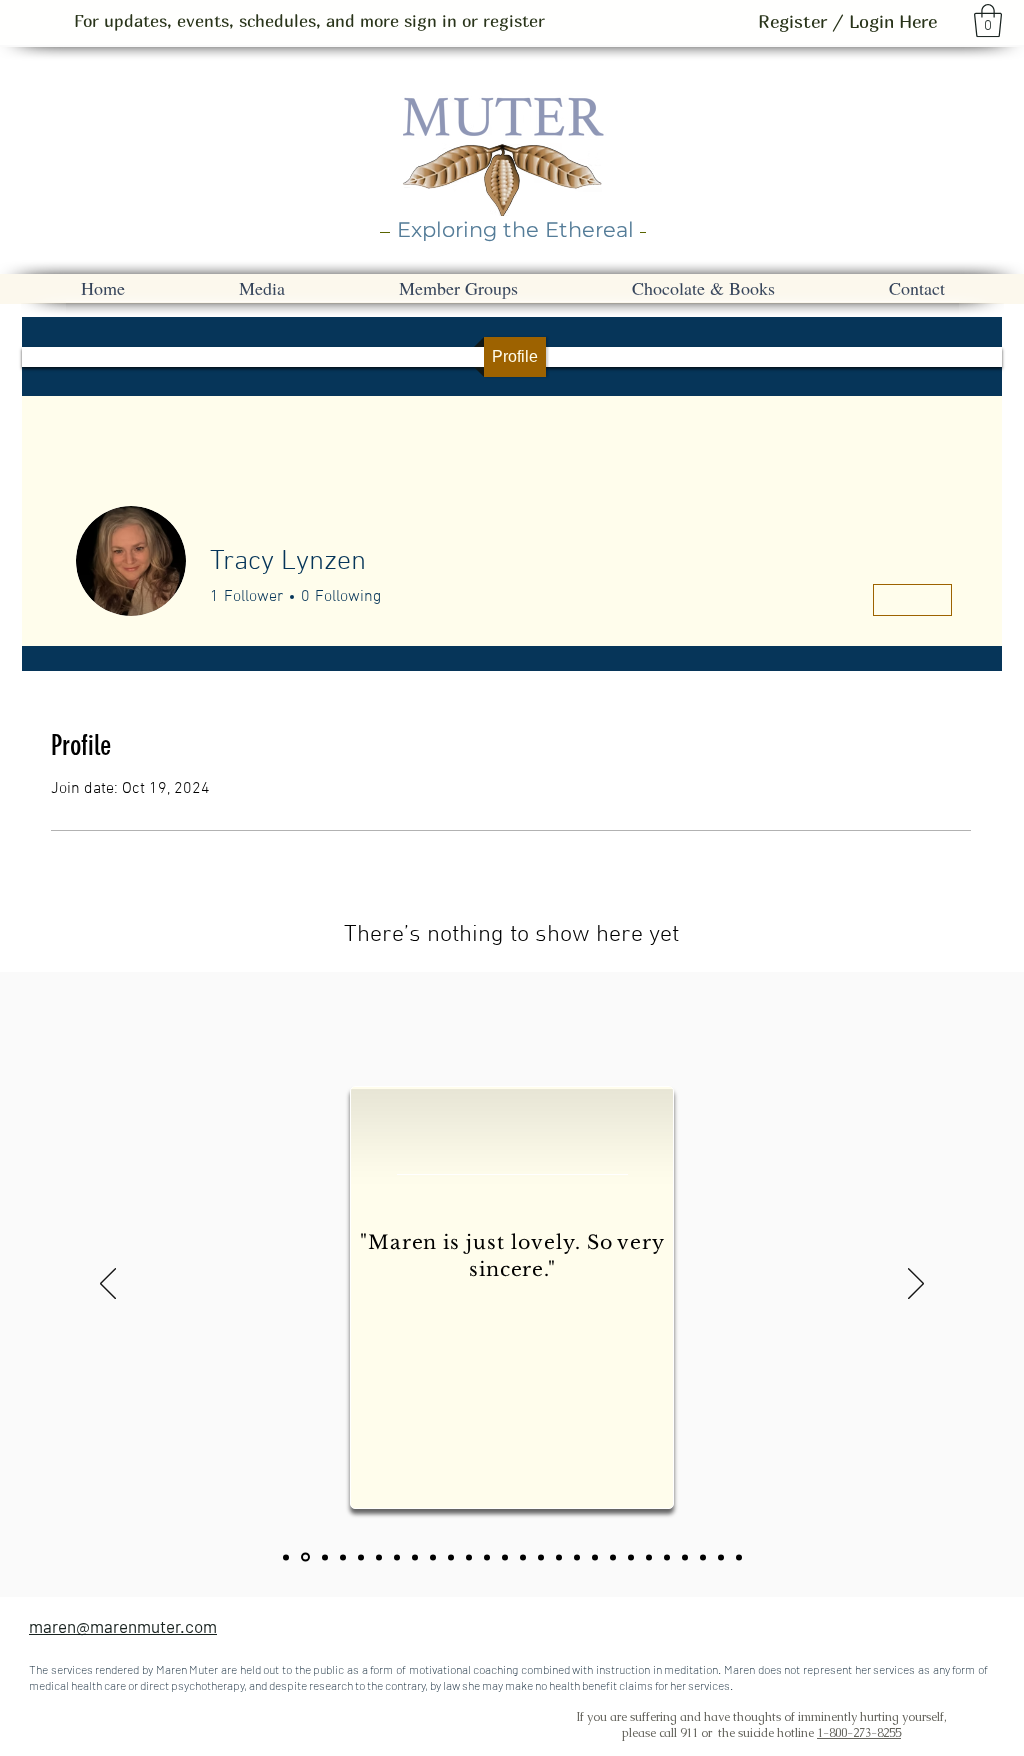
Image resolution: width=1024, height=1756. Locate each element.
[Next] (916, 1285)
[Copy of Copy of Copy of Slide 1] (577, 1557)
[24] (703, 1557)
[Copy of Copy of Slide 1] (559, 1557)
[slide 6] (415, 1557)
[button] (988, 20)
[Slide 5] (397, 1557)
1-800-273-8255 (859, 1733)
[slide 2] (343, 1557)
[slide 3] (361, 1557)
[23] (325, 1557)
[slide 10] (487, 1557)
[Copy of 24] (721, 1557)
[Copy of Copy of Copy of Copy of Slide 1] (595, 1557)
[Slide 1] (305, 1557)
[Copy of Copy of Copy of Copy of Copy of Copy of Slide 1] (631, 1557)
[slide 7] (433, 1557)
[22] (286, 1557)
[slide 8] (451, 1557)
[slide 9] (469, 1557)
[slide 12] (523, 1557)
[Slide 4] (379, 1557)
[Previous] (108, 1285)
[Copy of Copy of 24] (739, 1557)
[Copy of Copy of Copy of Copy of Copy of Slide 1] (613, 1557)
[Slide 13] (541, 1557)
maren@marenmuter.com (123, 1626)
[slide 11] (505, 1557)
